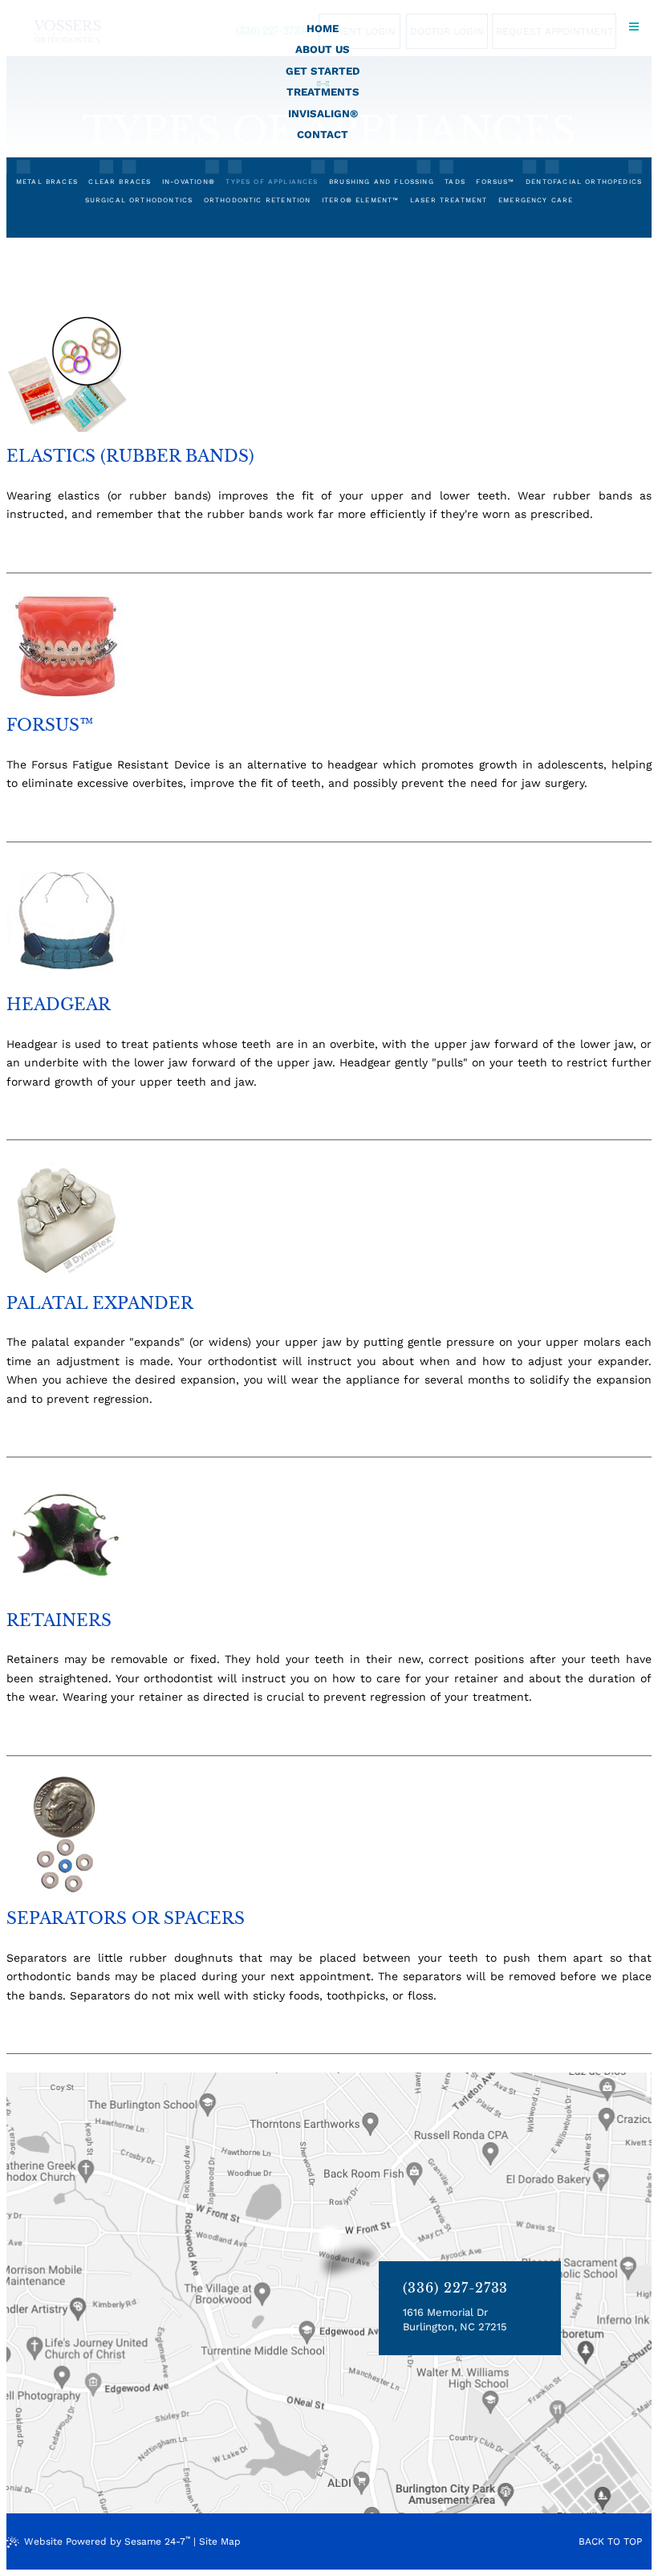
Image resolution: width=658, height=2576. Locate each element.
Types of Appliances (272, 181)
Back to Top (610, 2541)
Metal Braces (47, 181)
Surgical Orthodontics (139, 200)
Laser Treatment (449, 200)
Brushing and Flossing (382, 181)
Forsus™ (495, 181)
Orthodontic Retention (258, 200)
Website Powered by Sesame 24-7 (107, 2541)
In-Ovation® (189, 181)
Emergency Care (536, 200)
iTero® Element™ (361, 200)
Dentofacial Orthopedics (584, 181)
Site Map (220, 2541)
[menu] (634, 24)
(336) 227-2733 (455, 2288)
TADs (455, 181)
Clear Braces (120, 181)
